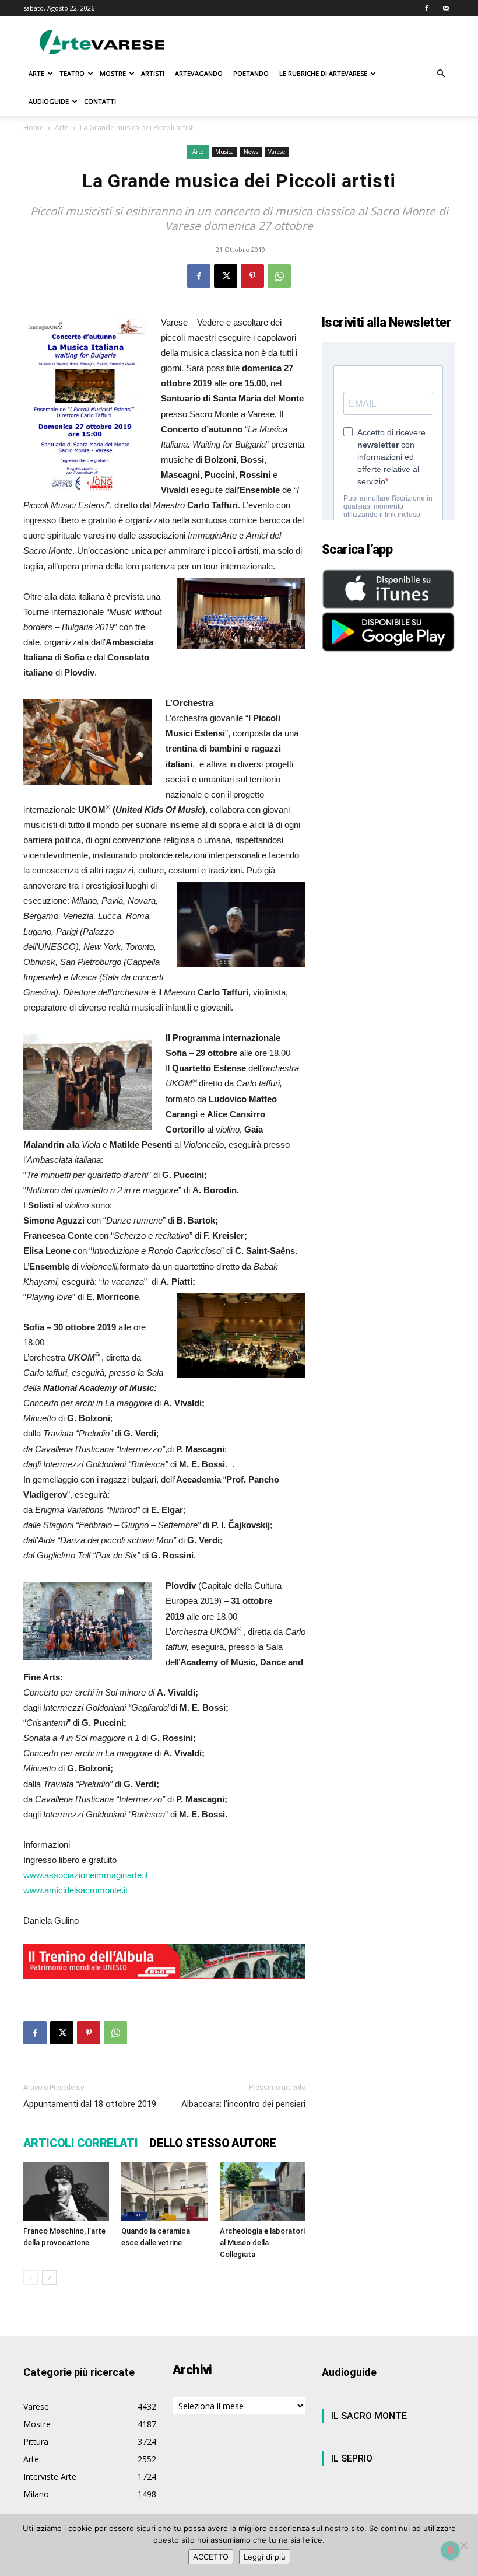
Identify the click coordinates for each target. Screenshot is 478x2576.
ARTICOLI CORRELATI (80, 2143)
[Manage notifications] (451, 2550)
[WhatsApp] (279, 276)
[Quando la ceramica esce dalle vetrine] (164, 2192)
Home (34, 127)
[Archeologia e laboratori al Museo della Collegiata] (263, 2192)
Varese (277, 152)
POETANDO (251, 73)
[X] (226, 276)
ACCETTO (211, 2557)
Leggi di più (265, 2557)
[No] (463, 2545)
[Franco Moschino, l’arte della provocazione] (66, 2192)
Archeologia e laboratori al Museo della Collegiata (262, 2243)
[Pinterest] (252, 276)
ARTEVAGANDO (199, 73)
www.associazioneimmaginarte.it (86, 1875)
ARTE (36, 73)
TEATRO (72, 73)
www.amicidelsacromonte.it (75, 1890)
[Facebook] (427, 8)
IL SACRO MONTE (369, 2416)
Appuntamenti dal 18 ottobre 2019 (90, 2104)
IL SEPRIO (352, 2458)
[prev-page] (31, 2278)
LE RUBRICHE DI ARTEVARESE (323, 73)
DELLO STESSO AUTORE (213, 2143)
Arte (62, 127)
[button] (441, 74)
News (251, 152)
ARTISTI (153, 73)
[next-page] (49, 2278)
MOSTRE (113, 73)
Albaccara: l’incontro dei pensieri (243, 2104)
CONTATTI (100, 101)
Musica (224, 152)
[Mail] (446, 8)
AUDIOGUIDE (49, 101)
